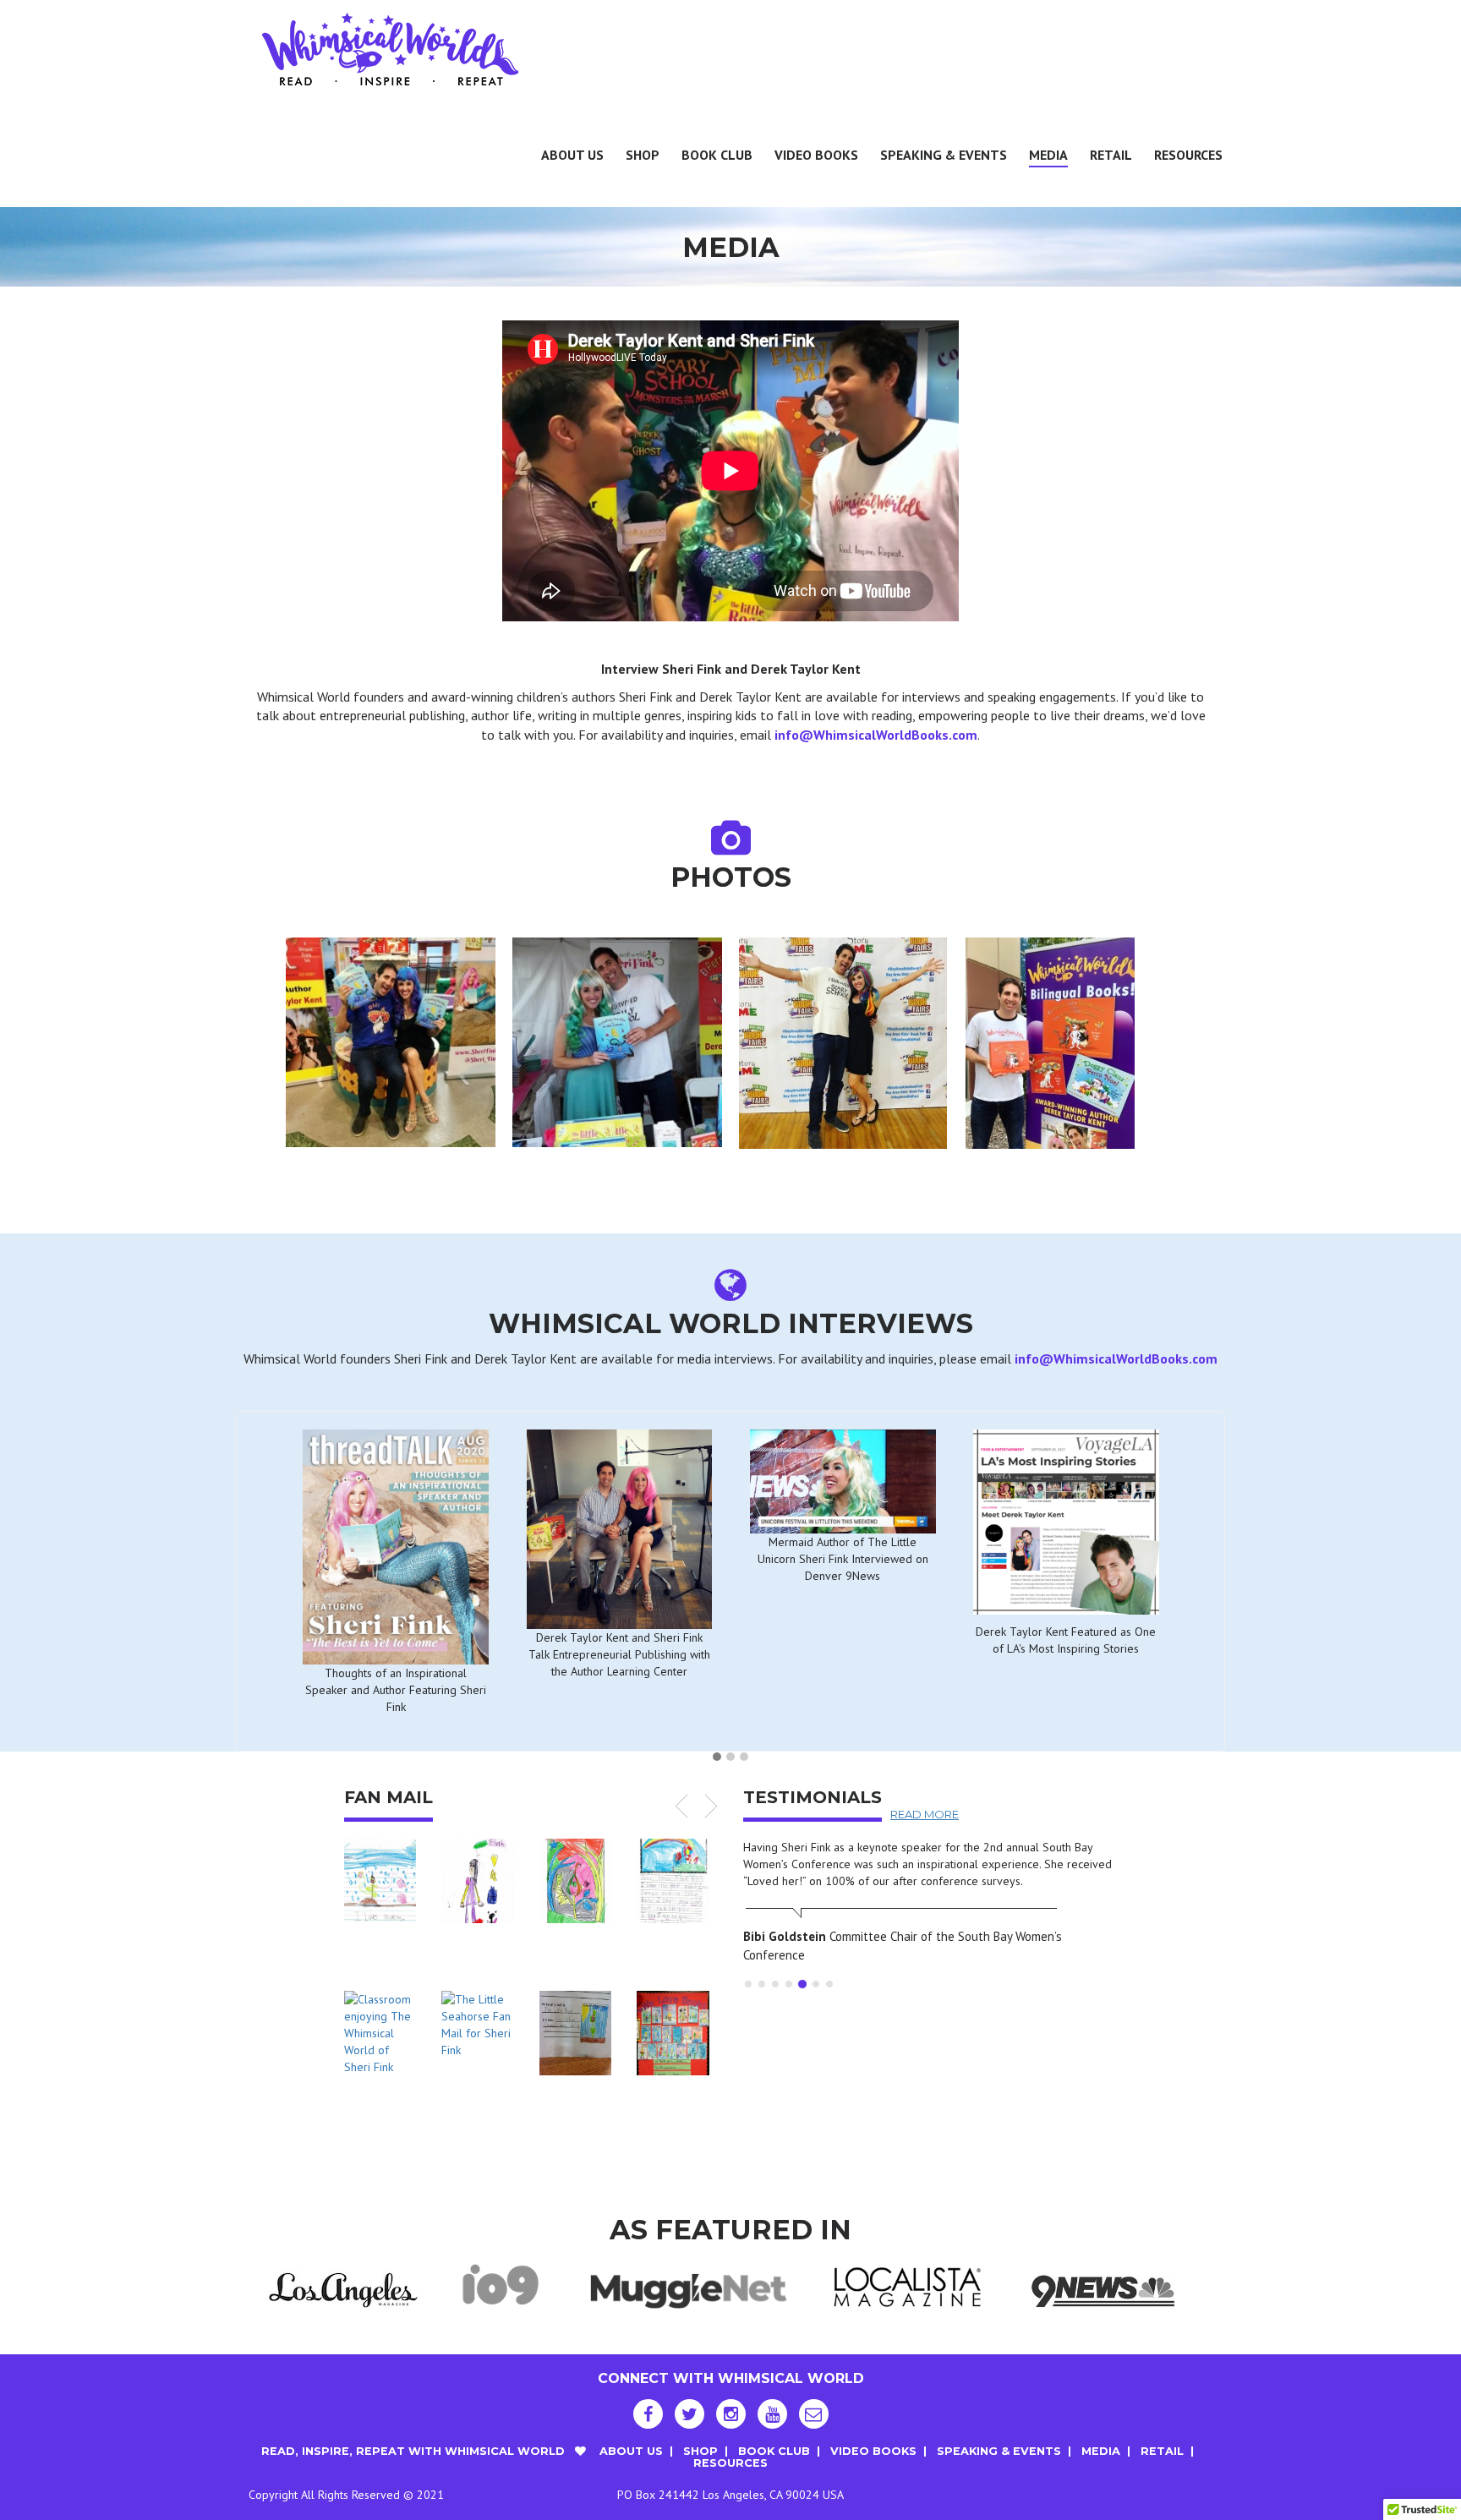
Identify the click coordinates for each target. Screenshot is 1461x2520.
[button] (717, 1757)
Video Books (816, 155)
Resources (1188, 155)
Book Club (717, 155)
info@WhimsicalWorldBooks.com (876, 735)
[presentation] (250, 831)
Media (1048, 155)
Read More (925, 1814)
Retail (1111, 155)
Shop (643, 155)
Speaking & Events (944, 155)
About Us (572, 155)
